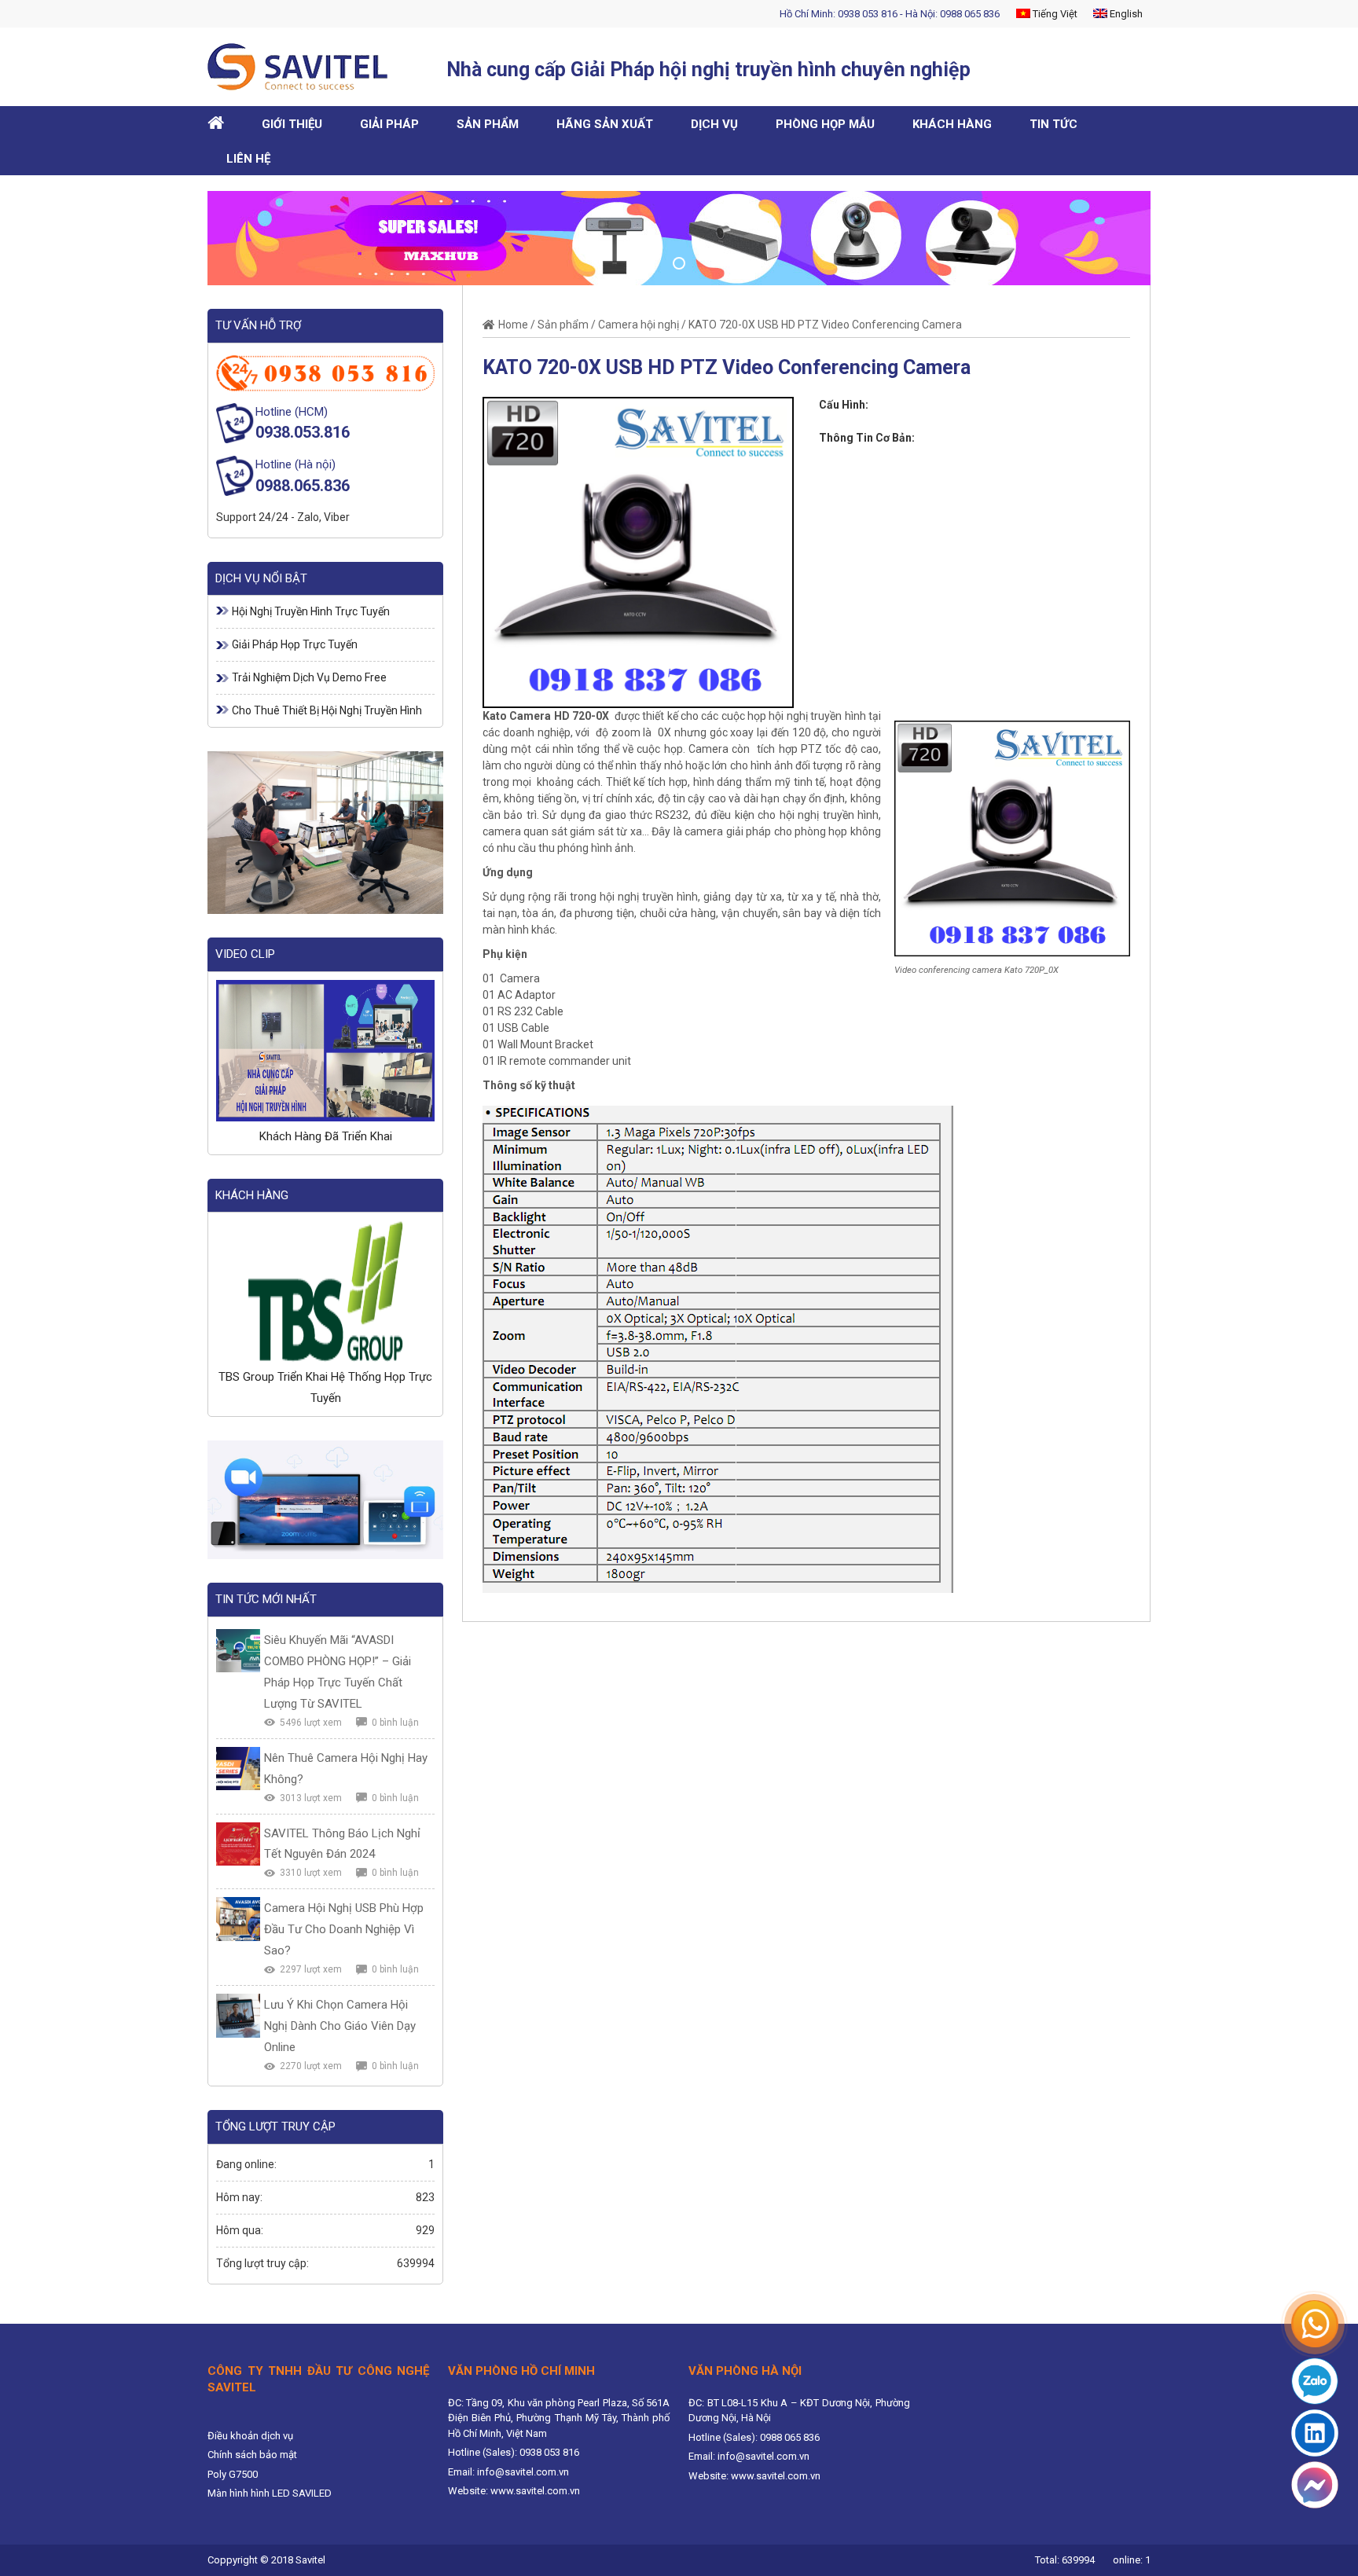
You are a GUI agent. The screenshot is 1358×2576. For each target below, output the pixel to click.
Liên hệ (248, 159)
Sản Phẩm (488, 124)
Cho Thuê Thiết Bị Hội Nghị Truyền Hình (327, 710)
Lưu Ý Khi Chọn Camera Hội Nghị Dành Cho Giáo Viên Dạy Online (340, 2026)
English (1125, 14)
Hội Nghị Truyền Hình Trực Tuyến (311, 611)
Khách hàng (952, 124)
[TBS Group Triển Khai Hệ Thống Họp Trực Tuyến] (325, 1291)
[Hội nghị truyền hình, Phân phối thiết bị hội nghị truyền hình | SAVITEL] (303, 67)
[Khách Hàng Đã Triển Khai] (325, 1051)
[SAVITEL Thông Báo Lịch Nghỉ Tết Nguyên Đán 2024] (238, 1844)
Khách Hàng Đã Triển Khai (326, 1136)
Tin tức (1053, 124)
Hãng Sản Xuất (605, 124)
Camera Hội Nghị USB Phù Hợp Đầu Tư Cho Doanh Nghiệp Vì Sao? (344, 1929)
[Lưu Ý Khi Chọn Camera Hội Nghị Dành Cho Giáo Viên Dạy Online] (238, 2016)
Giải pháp (389, 124)
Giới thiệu (292, 124)
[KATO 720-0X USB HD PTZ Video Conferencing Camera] (638, 551)
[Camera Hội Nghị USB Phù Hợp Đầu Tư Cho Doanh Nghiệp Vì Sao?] (238, 1919)
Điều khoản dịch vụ (250, 2436)
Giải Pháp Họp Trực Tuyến (295, 644)
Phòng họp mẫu (825, 124)
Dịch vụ (714, 124)
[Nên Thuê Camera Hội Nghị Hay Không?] (238, 1769)
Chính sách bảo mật (252, 2455)
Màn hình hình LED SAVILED (270, 2493)
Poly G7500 (233, 2474)
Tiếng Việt (1054, 14)
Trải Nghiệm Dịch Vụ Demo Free (309, 677)
